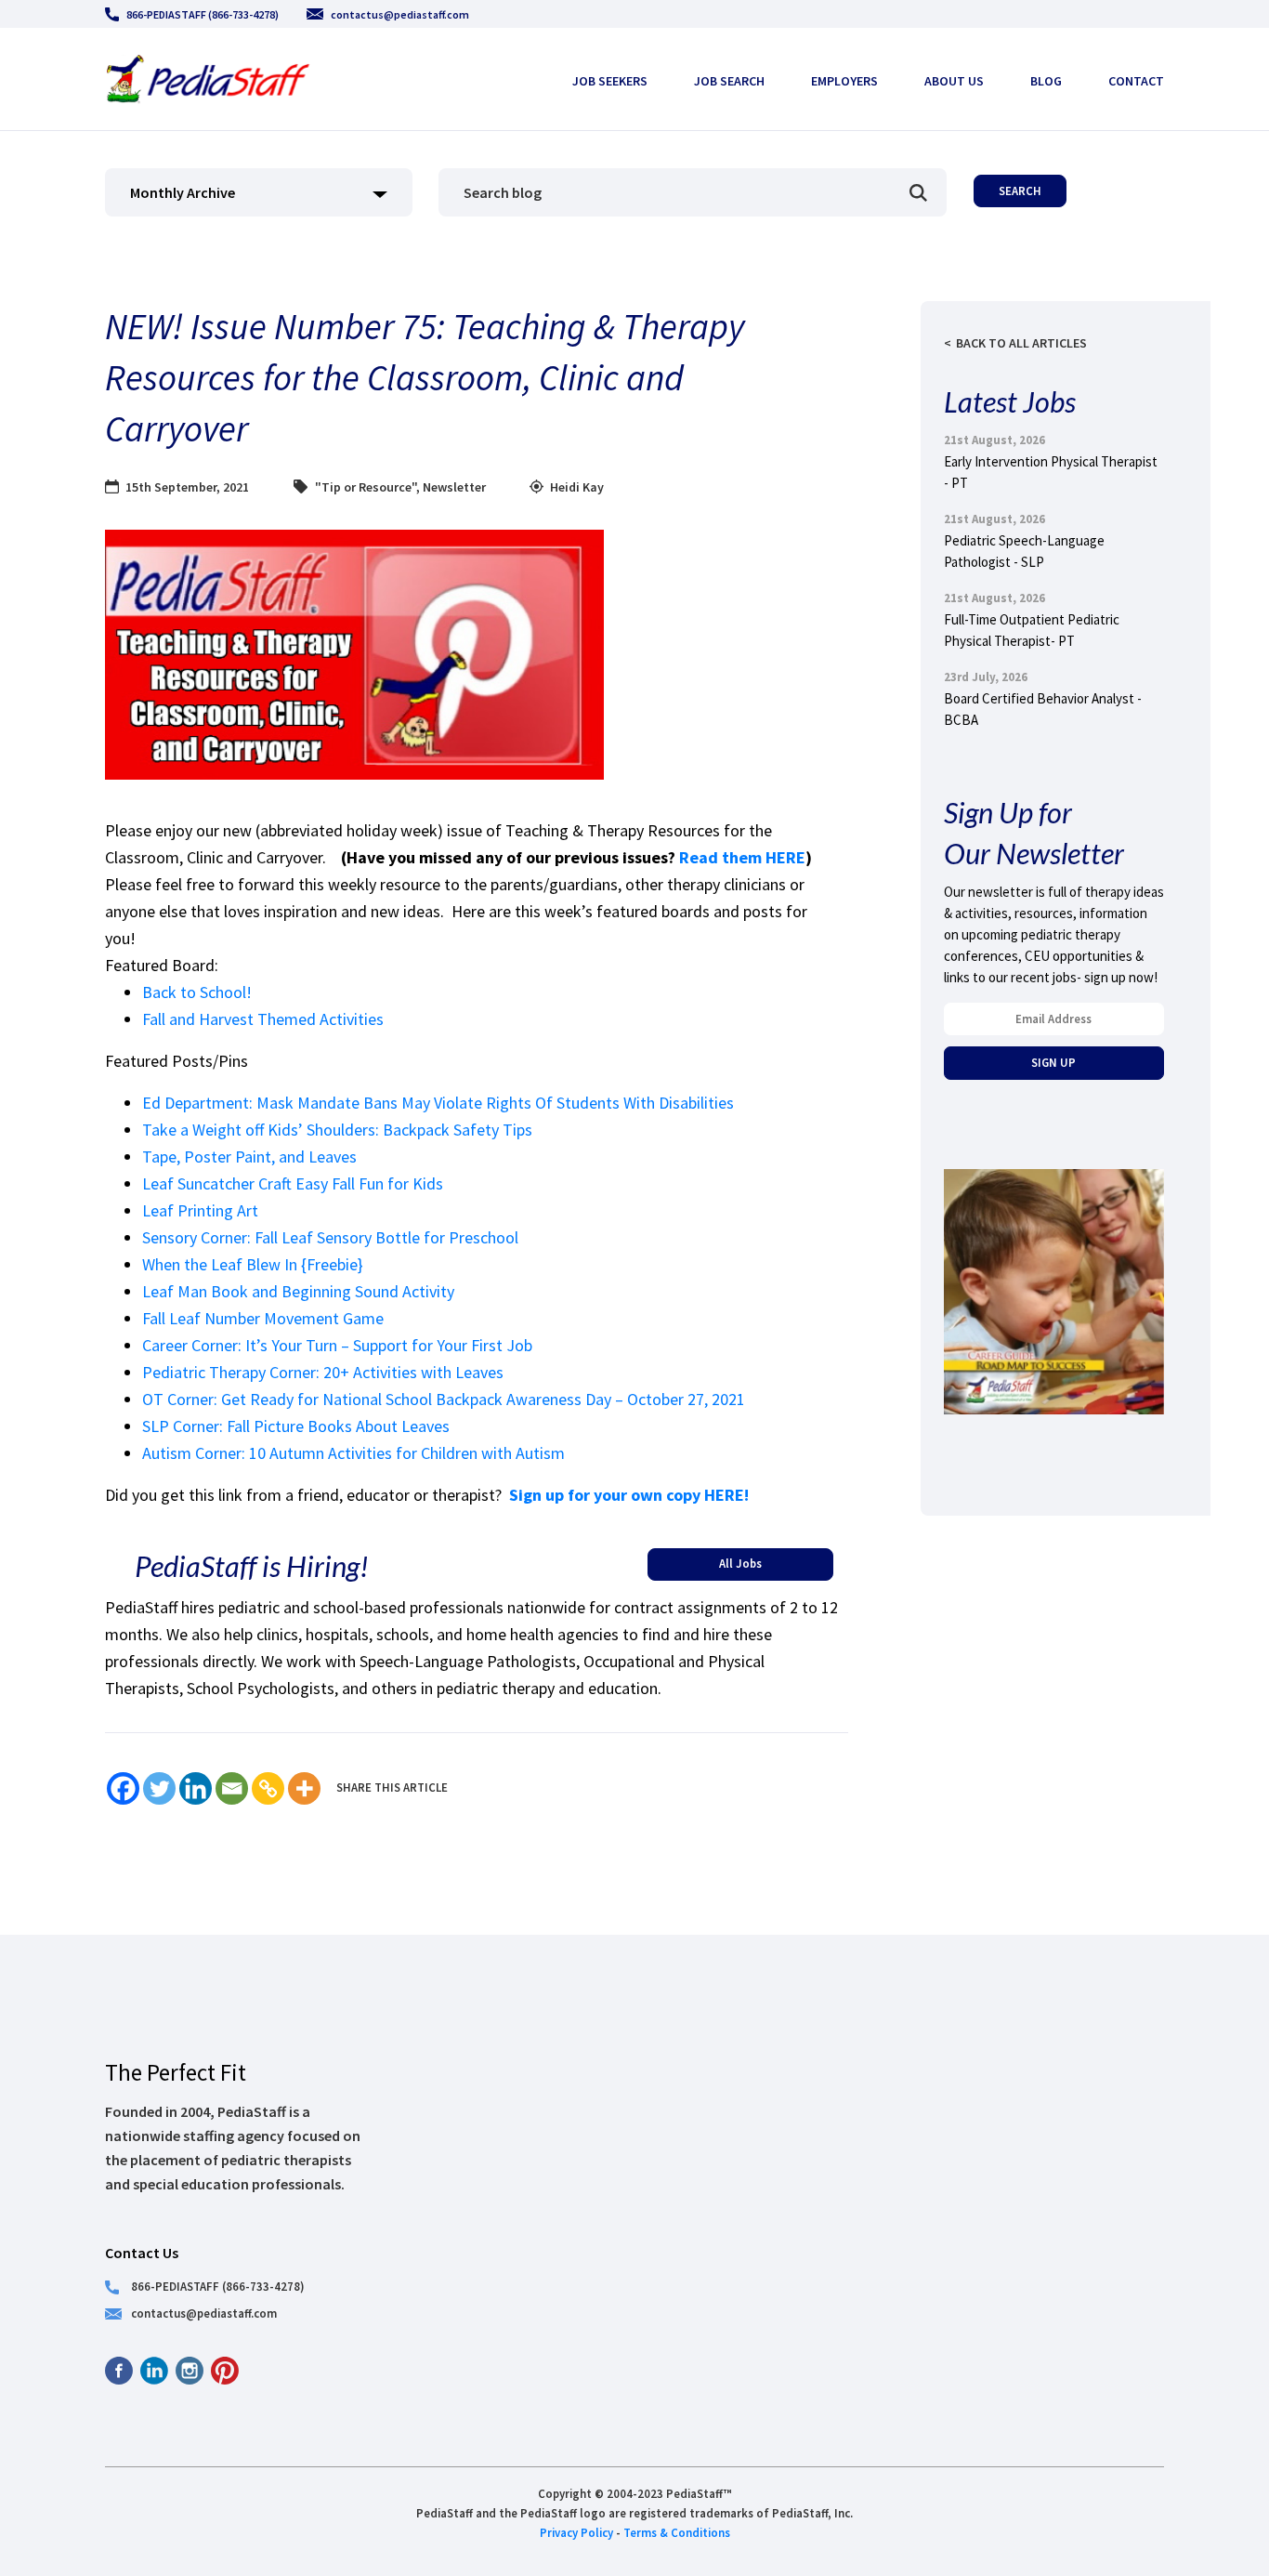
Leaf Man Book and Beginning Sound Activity (298, 1291)
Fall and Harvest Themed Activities (263, 1019)
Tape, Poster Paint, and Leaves (249, 1157)
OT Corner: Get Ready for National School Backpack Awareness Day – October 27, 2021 (444, 1399)
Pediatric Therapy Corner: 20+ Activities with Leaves (323, 1372)
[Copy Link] (268, 1788)
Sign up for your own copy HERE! (629, 1495)
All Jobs (740, 1563)
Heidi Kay (577, 487)
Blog (1046, 81)
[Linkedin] (196, 1788)
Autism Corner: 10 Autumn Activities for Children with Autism (353, 1453)
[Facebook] (123, 1788)
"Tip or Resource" (366, 487)
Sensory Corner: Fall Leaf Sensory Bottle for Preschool (330, 1237)
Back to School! (197, 992)
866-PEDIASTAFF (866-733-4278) (203, 14)
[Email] (232, 1788)
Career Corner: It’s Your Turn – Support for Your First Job (337, 1345)
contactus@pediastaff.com (400, 14)
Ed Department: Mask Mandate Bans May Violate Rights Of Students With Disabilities (438, 1103)
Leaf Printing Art (200, 1210)
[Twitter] (159, 1788)
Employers (844, 81)
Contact (1136, 81)
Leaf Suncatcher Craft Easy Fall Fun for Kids (293, 1183)
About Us (954, 81)
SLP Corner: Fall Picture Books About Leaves (296, 1426)
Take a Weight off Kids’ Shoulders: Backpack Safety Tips (337, 1130)
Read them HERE (742, 857)
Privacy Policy (576, 2532)
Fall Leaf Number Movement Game (263, 1318)
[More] (304, 1788)
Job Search (729, 81)
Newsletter (454, 487)
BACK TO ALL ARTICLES (1021, 343)
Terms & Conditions (677, 2532)
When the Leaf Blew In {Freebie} (253, 1264)
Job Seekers (610, 81)
